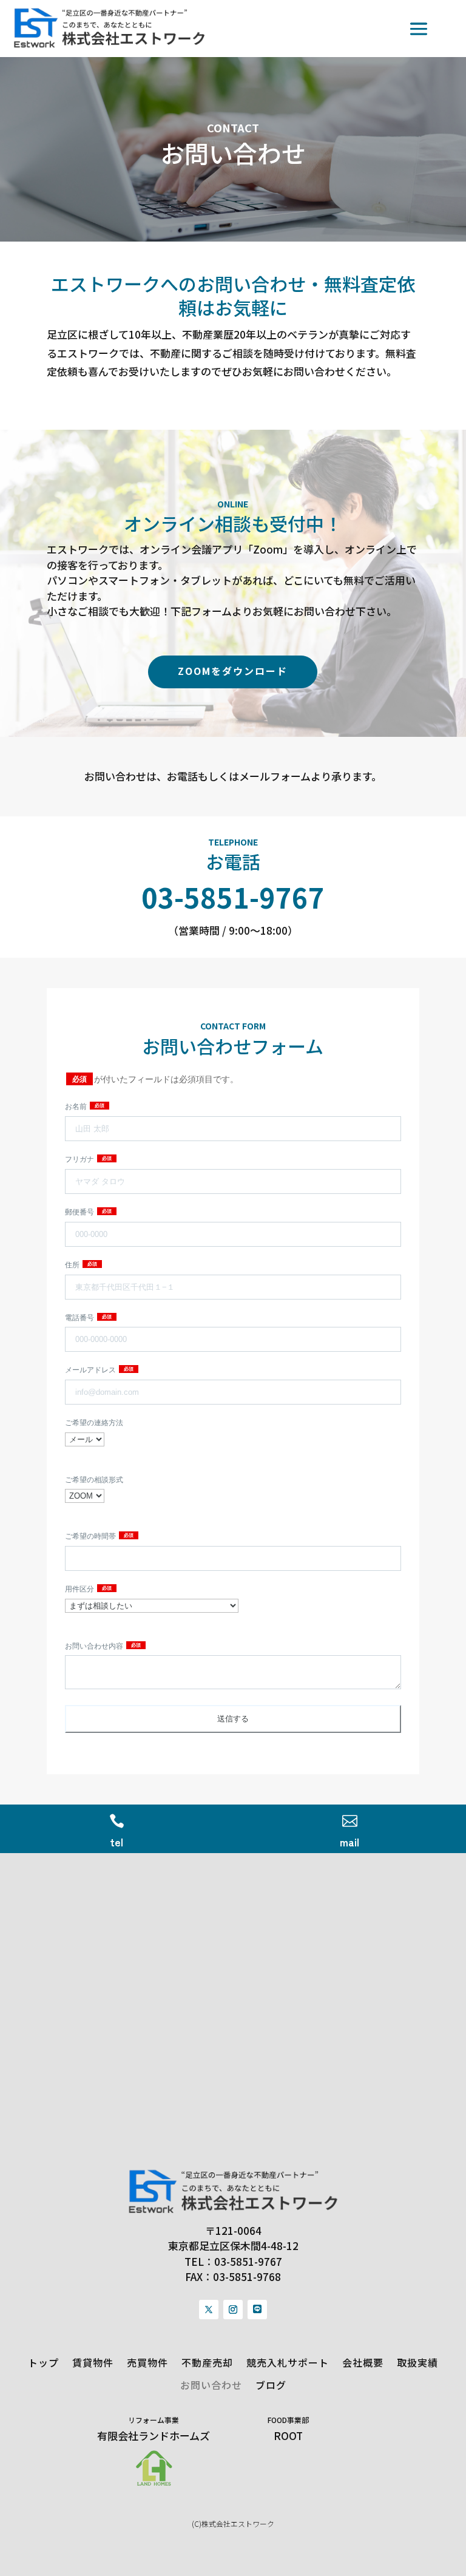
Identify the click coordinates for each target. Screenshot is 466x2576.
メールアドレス (91, 1370)
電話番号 (80, 1318)
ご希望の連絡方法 (94, 1423)
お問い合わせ (211, 2385)
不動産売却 (207, 2363)
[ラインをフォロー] (257, 2310)
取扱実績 (417, 2363)
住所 (73, 1265)
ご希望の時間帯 (91, 1536)
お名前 (77, 1107)
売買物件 (147, 2363)
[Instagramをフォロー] (233, 2310)
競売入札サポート (288, 2363)
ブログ (271, 2385)
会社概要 (363, 2363)
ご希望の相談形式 (94, 1480)
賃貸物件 (93, 2363)
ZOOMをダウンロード (233, 671)
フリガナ (80, 1159)
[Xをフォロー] (209, 2310)
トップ (43, 2363)
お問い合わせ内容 (95, 1646)
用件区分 (80, 1589)
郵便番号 (80, 1212)
